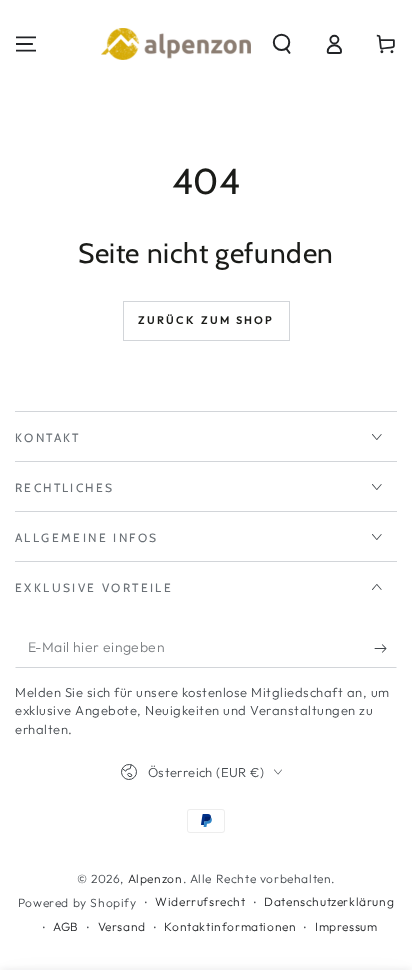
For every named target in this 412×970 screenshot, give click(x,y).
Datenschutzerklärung (329, 901)
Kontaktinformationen (230, 926)
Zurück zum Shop (206, 320)
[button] (282, 44)
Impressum (346, 926)
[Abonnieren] (385, 648)
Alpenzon (155, 878)
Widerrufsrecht (200, 901)
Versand (122, 926)
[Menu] (26, 44)
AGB (66, 926)
